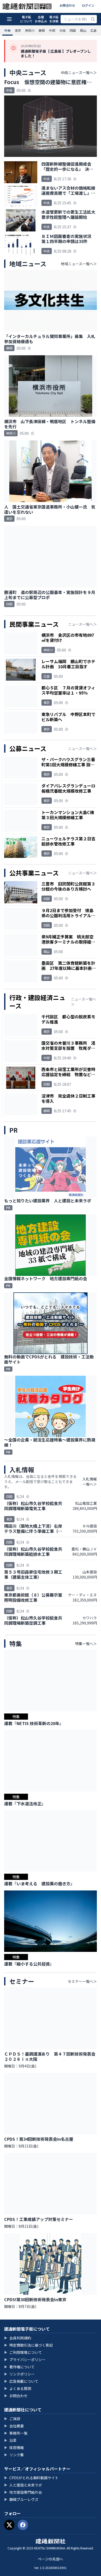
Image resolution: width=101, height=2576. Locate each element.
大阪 (62, 30)
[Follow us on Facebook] (23, 2525)
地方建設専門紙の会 (23, 2492)
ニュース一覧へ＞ (82, 624)
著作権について (19, 2367)
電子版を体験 (54, 19)
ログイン (88, 5)
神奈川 (30, 30)
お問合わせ (67, 5)
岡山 (83, 30)
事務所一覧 (16, 2433)
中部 (52, 30)
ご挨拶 (12, 2419)
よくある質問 (18, 2388)
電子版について (26, 19)
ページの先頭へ (51, 2559)
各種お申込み (41, 19)
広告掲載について (21, 2381)
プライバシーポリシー (25, 2360)
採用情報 (14, 2448)
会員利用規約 (18, 2338)
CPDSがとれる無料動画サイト (31, 2478)
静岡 (42, 30)
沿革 (10, 2440)
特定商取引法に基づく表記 (28, 2345)
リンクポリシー (19, 2374)
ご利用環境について (23, 2352)
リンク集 (14, 2455)
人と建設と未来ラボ (23, 2485)
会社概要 (14, 2426)
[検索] (93, 19)
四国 (73, 30)
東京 (18, 30)
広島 (93, 30)
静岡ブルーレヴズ (21, 2499)
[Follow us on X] (9, 2525)
